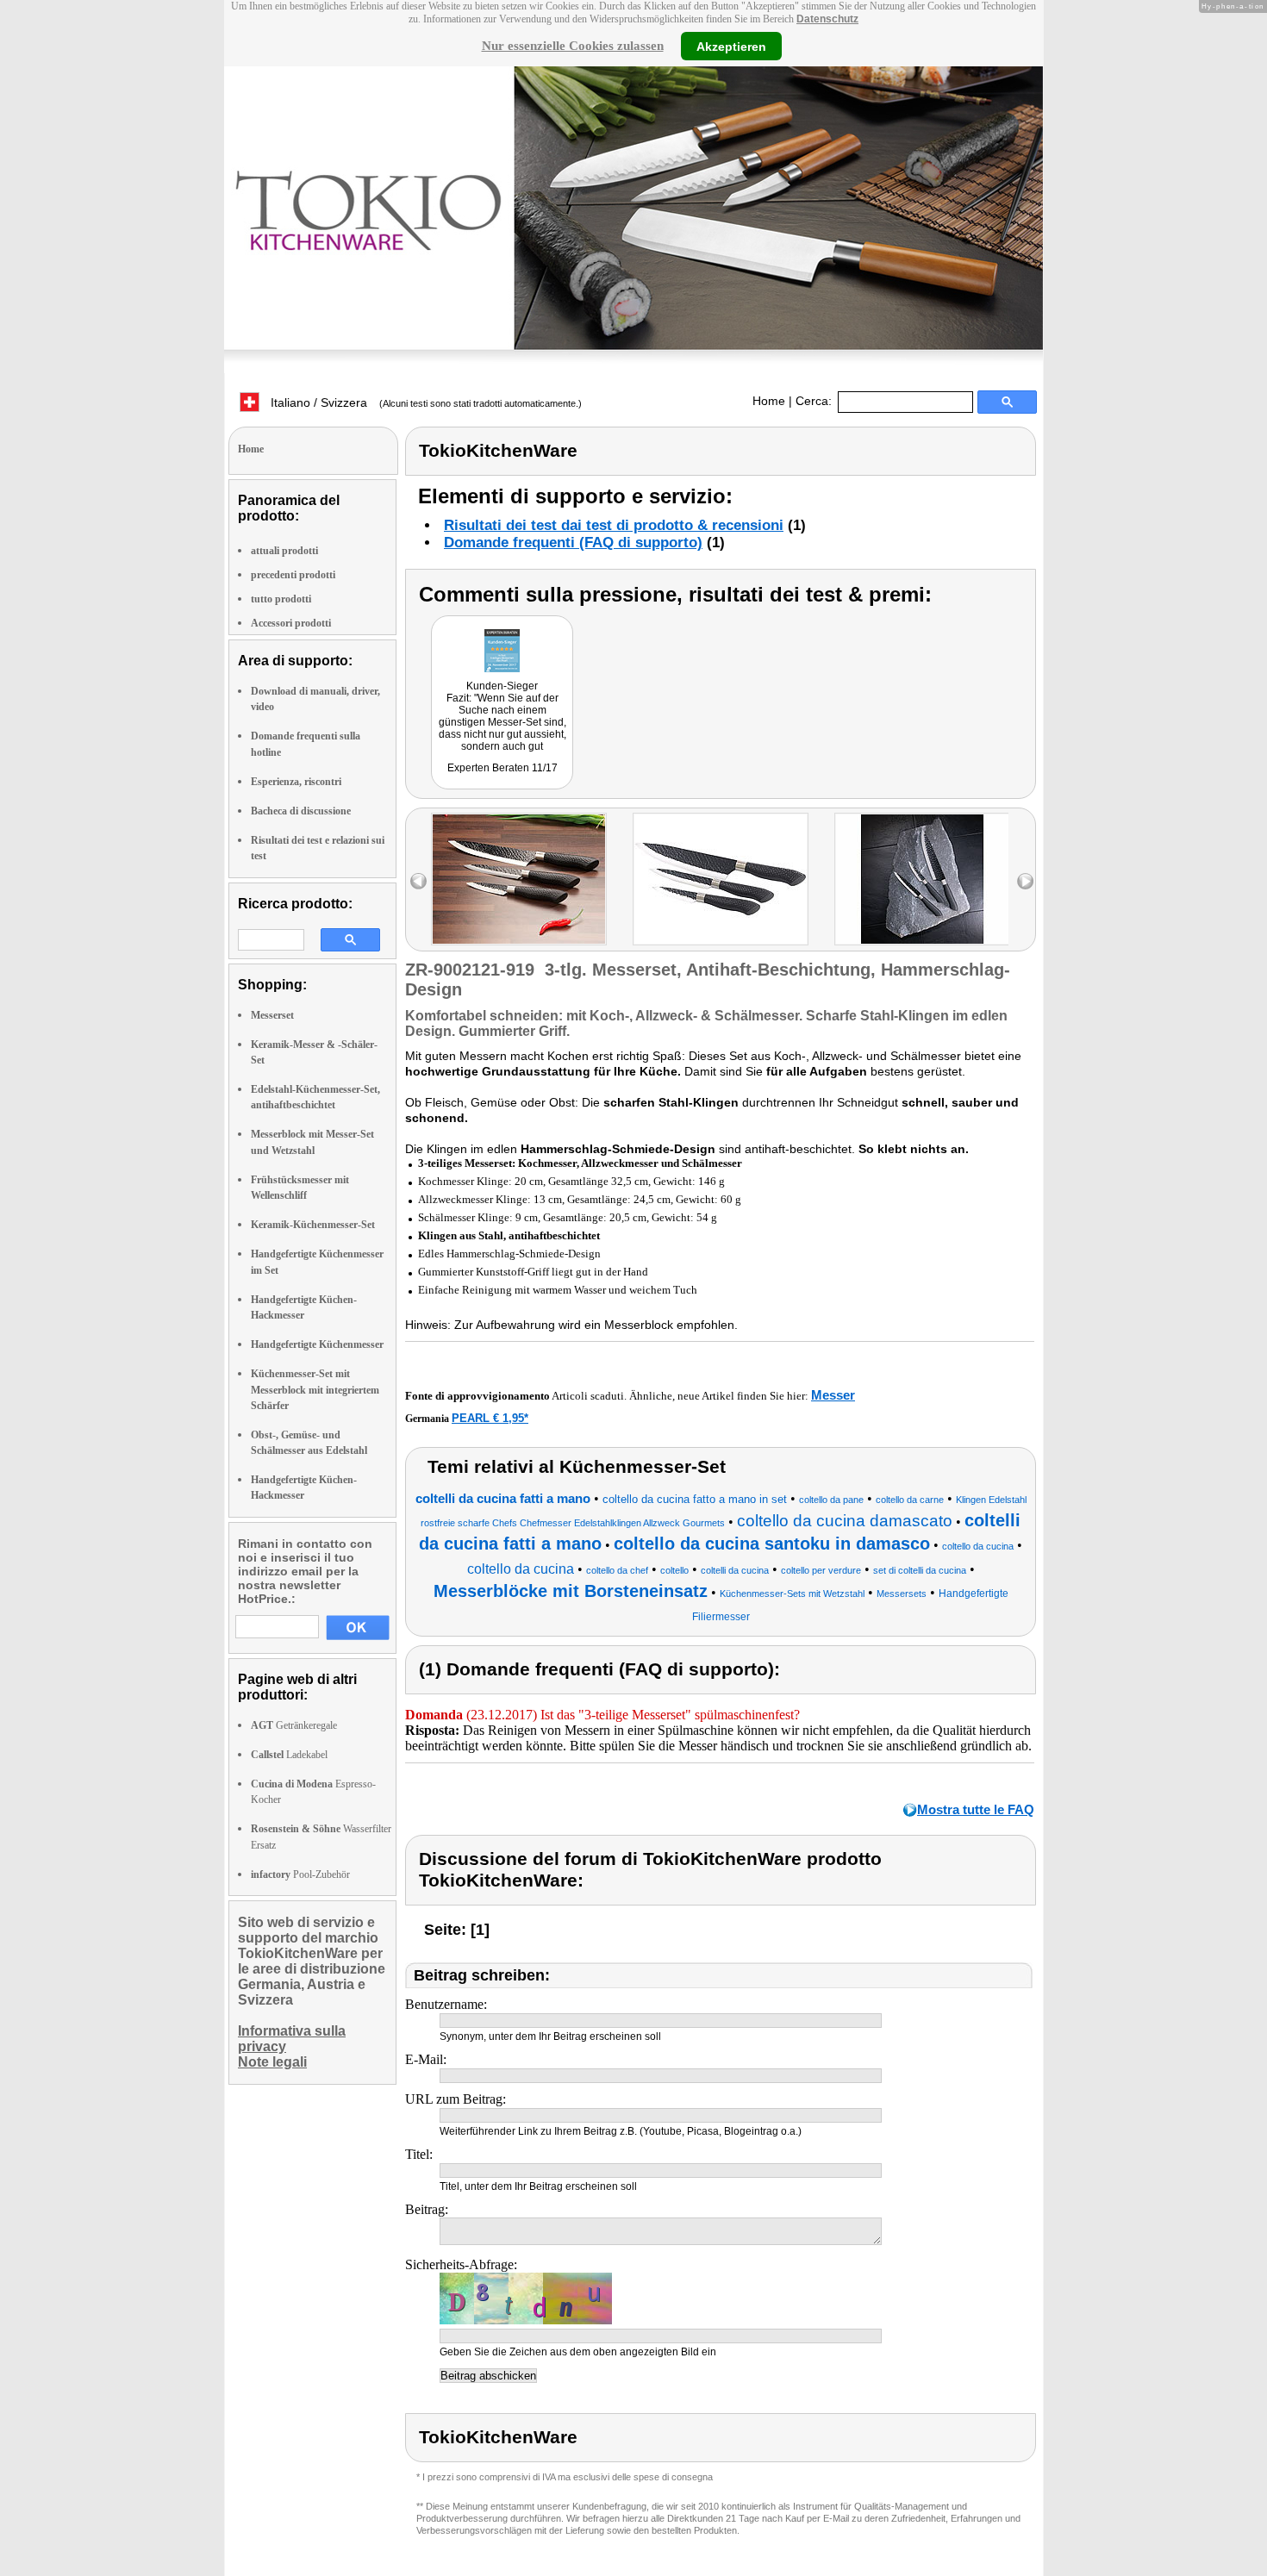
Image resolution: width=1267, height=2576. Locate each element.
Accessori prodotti (291, 623)
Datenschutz (827, 19)
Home (769, 401)
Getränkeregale (294, 1725)
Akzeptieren (731, 46)
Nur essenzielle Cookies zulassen (573, 46)
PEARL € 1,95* (490, 1418)
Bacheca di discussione (301, 811)
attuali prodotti (284, 551)
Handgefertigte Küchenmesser (317, 1344)
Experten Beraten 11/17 (502, 768)
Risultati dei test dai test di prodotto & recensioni (614, 525)
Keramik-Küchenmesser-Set (313, 1225)
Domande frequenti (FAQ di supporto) (573, 543)
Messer (833, 1395)
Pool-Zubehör (300, 1874)
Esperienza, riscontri (296, 782)
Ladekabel (289, 1755)
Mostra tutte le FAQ (976, 1809)
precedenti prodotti (293, 575)
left (418, 881)
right (1025, 881)
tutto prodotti (281, 599)
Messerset (272, 1015)
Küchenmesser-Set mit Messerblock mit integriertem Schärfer (315, 1389)
